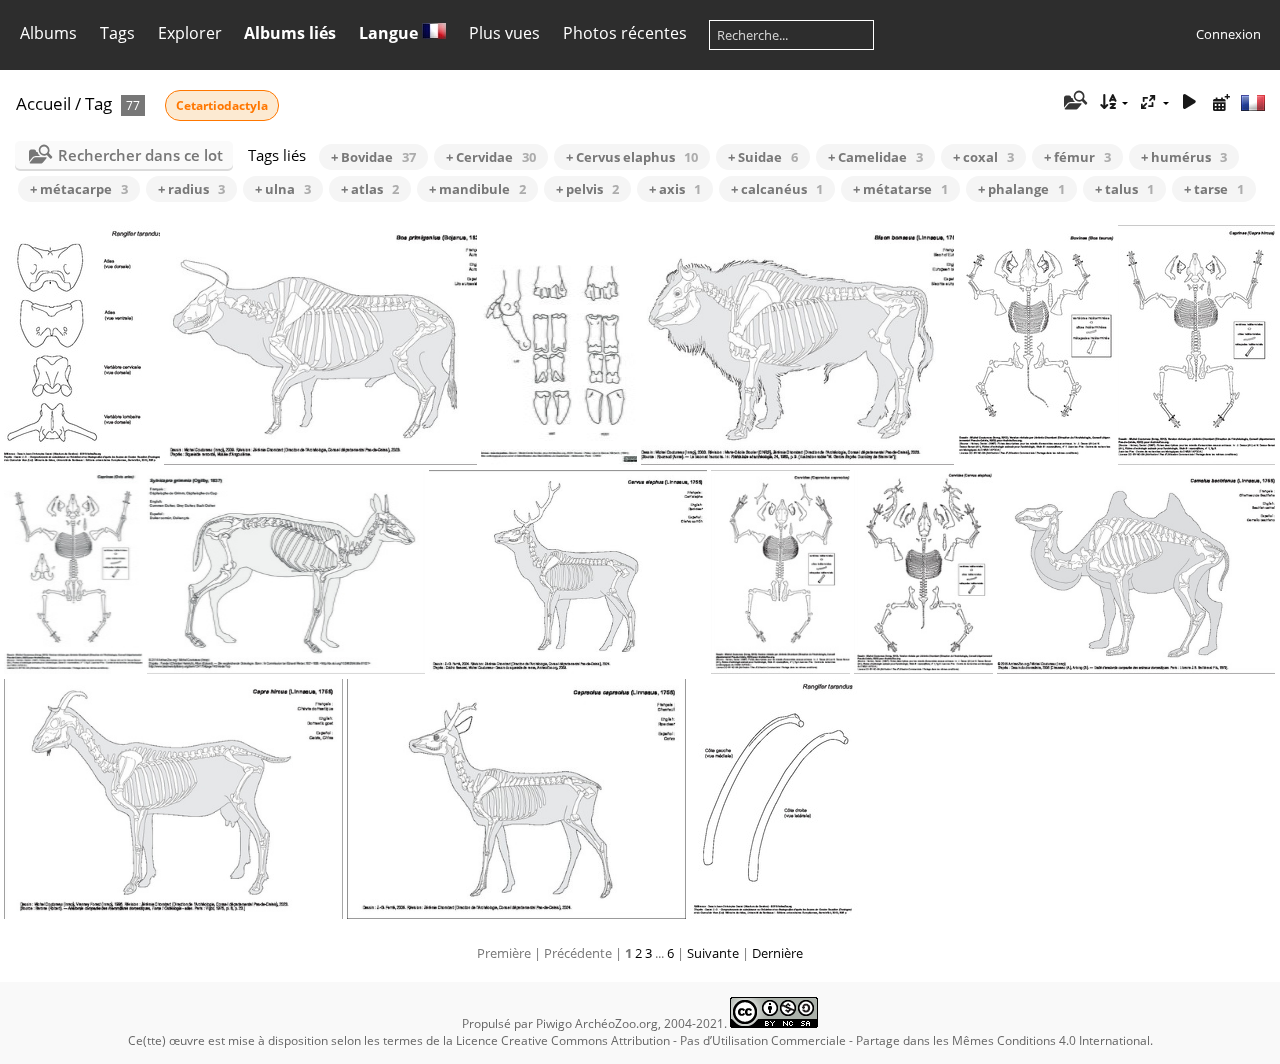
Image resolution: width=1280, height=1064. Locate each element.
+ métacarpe (79, 189)
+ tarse (1214, 189)
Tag (98, 103)
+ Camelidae (875, 157)
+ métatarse (900, 189)
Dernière (777, 953)
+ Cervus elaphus (632, 157)
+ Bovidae (373, 157)
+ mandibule (477, 189)
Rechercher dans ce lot (140, 155)
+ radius (191, 189)
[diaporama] (1189, 102)
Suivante (713, 953)
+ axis (675, 189)
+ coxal (983, 157)
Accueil (43, 103)
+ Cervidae (491, 157)
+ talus (1124, 189)
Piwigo (554, 1023)
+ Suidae (763, 157)
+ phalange (1021, 189)
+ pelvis (587, 189)
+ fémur (1077, 157)
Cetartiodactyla (222, 105)
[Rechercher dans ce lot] (1074, 102)
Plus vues (504, 33)
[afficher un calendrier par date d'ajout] (1221, 102)
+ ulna (283, 189)
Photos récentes (625, 33)
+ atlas (370, 189)
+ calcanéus (777, 189)
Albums (48, 33)
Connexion (1228, 34)
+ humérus (1184, 157)
